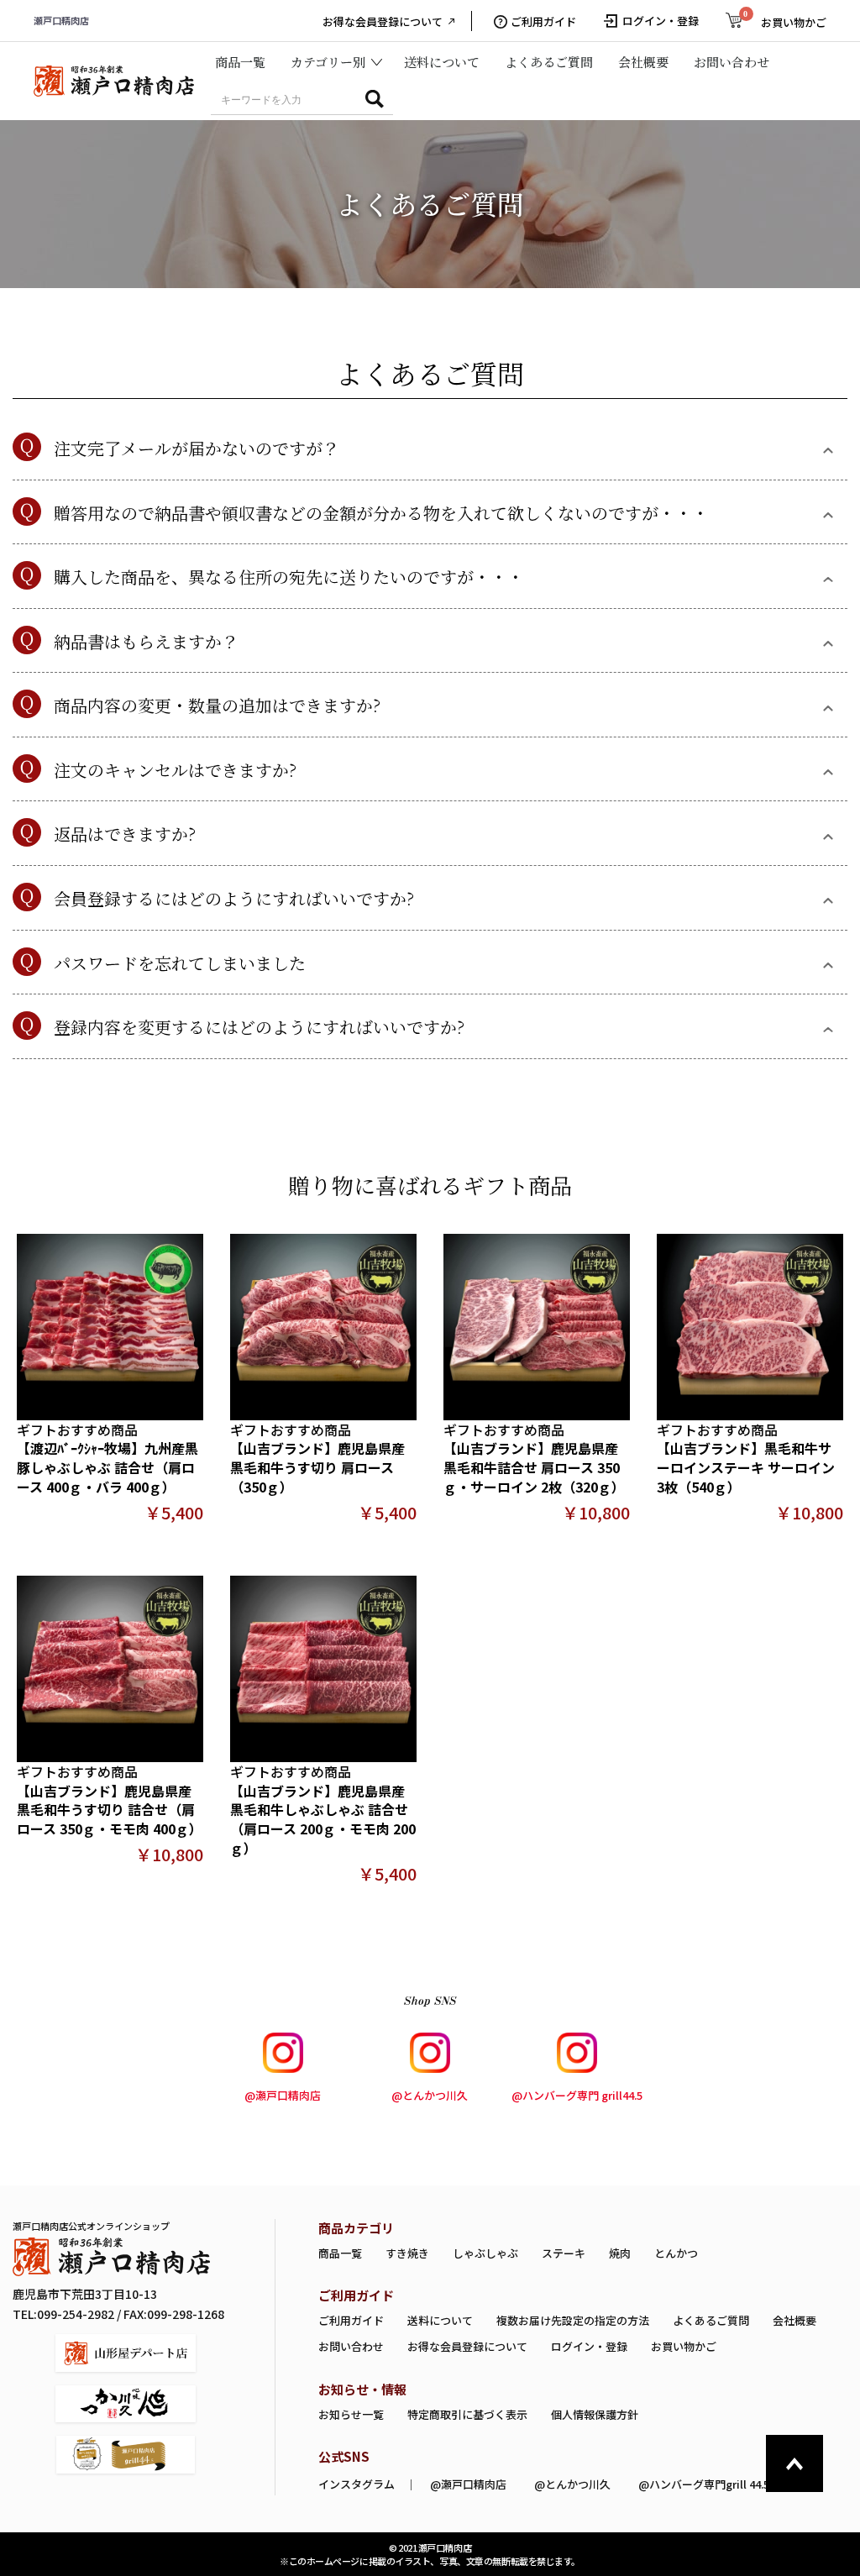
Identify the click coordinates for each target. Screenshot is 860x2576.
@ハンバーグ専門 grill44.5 (577, 2095)
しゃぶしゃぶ (485, 2253)
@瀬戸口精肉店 (283, 2095)
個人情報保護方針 (595, 2414)
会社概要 (643, 62)
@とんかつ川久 (430, 2095)
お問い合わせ (732, 62)
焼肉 (620, 2253)
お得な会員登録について (383, 22)
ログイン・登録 (589, 2346)
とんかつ (676, 2253)
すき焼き (407, 2253)
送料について (442, 62)
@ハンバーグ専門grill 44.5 (704, 2484)
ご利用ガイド (543, 22)
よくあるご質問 (549, 62)
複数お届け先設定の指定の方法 (573, 2320)
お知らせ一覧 (351, 2414)
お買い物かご (684, 2346)
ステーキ (564, 2253)
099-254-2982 (76, 2314)
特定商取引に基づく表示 (467, 2414)
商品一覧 (240, 62)
